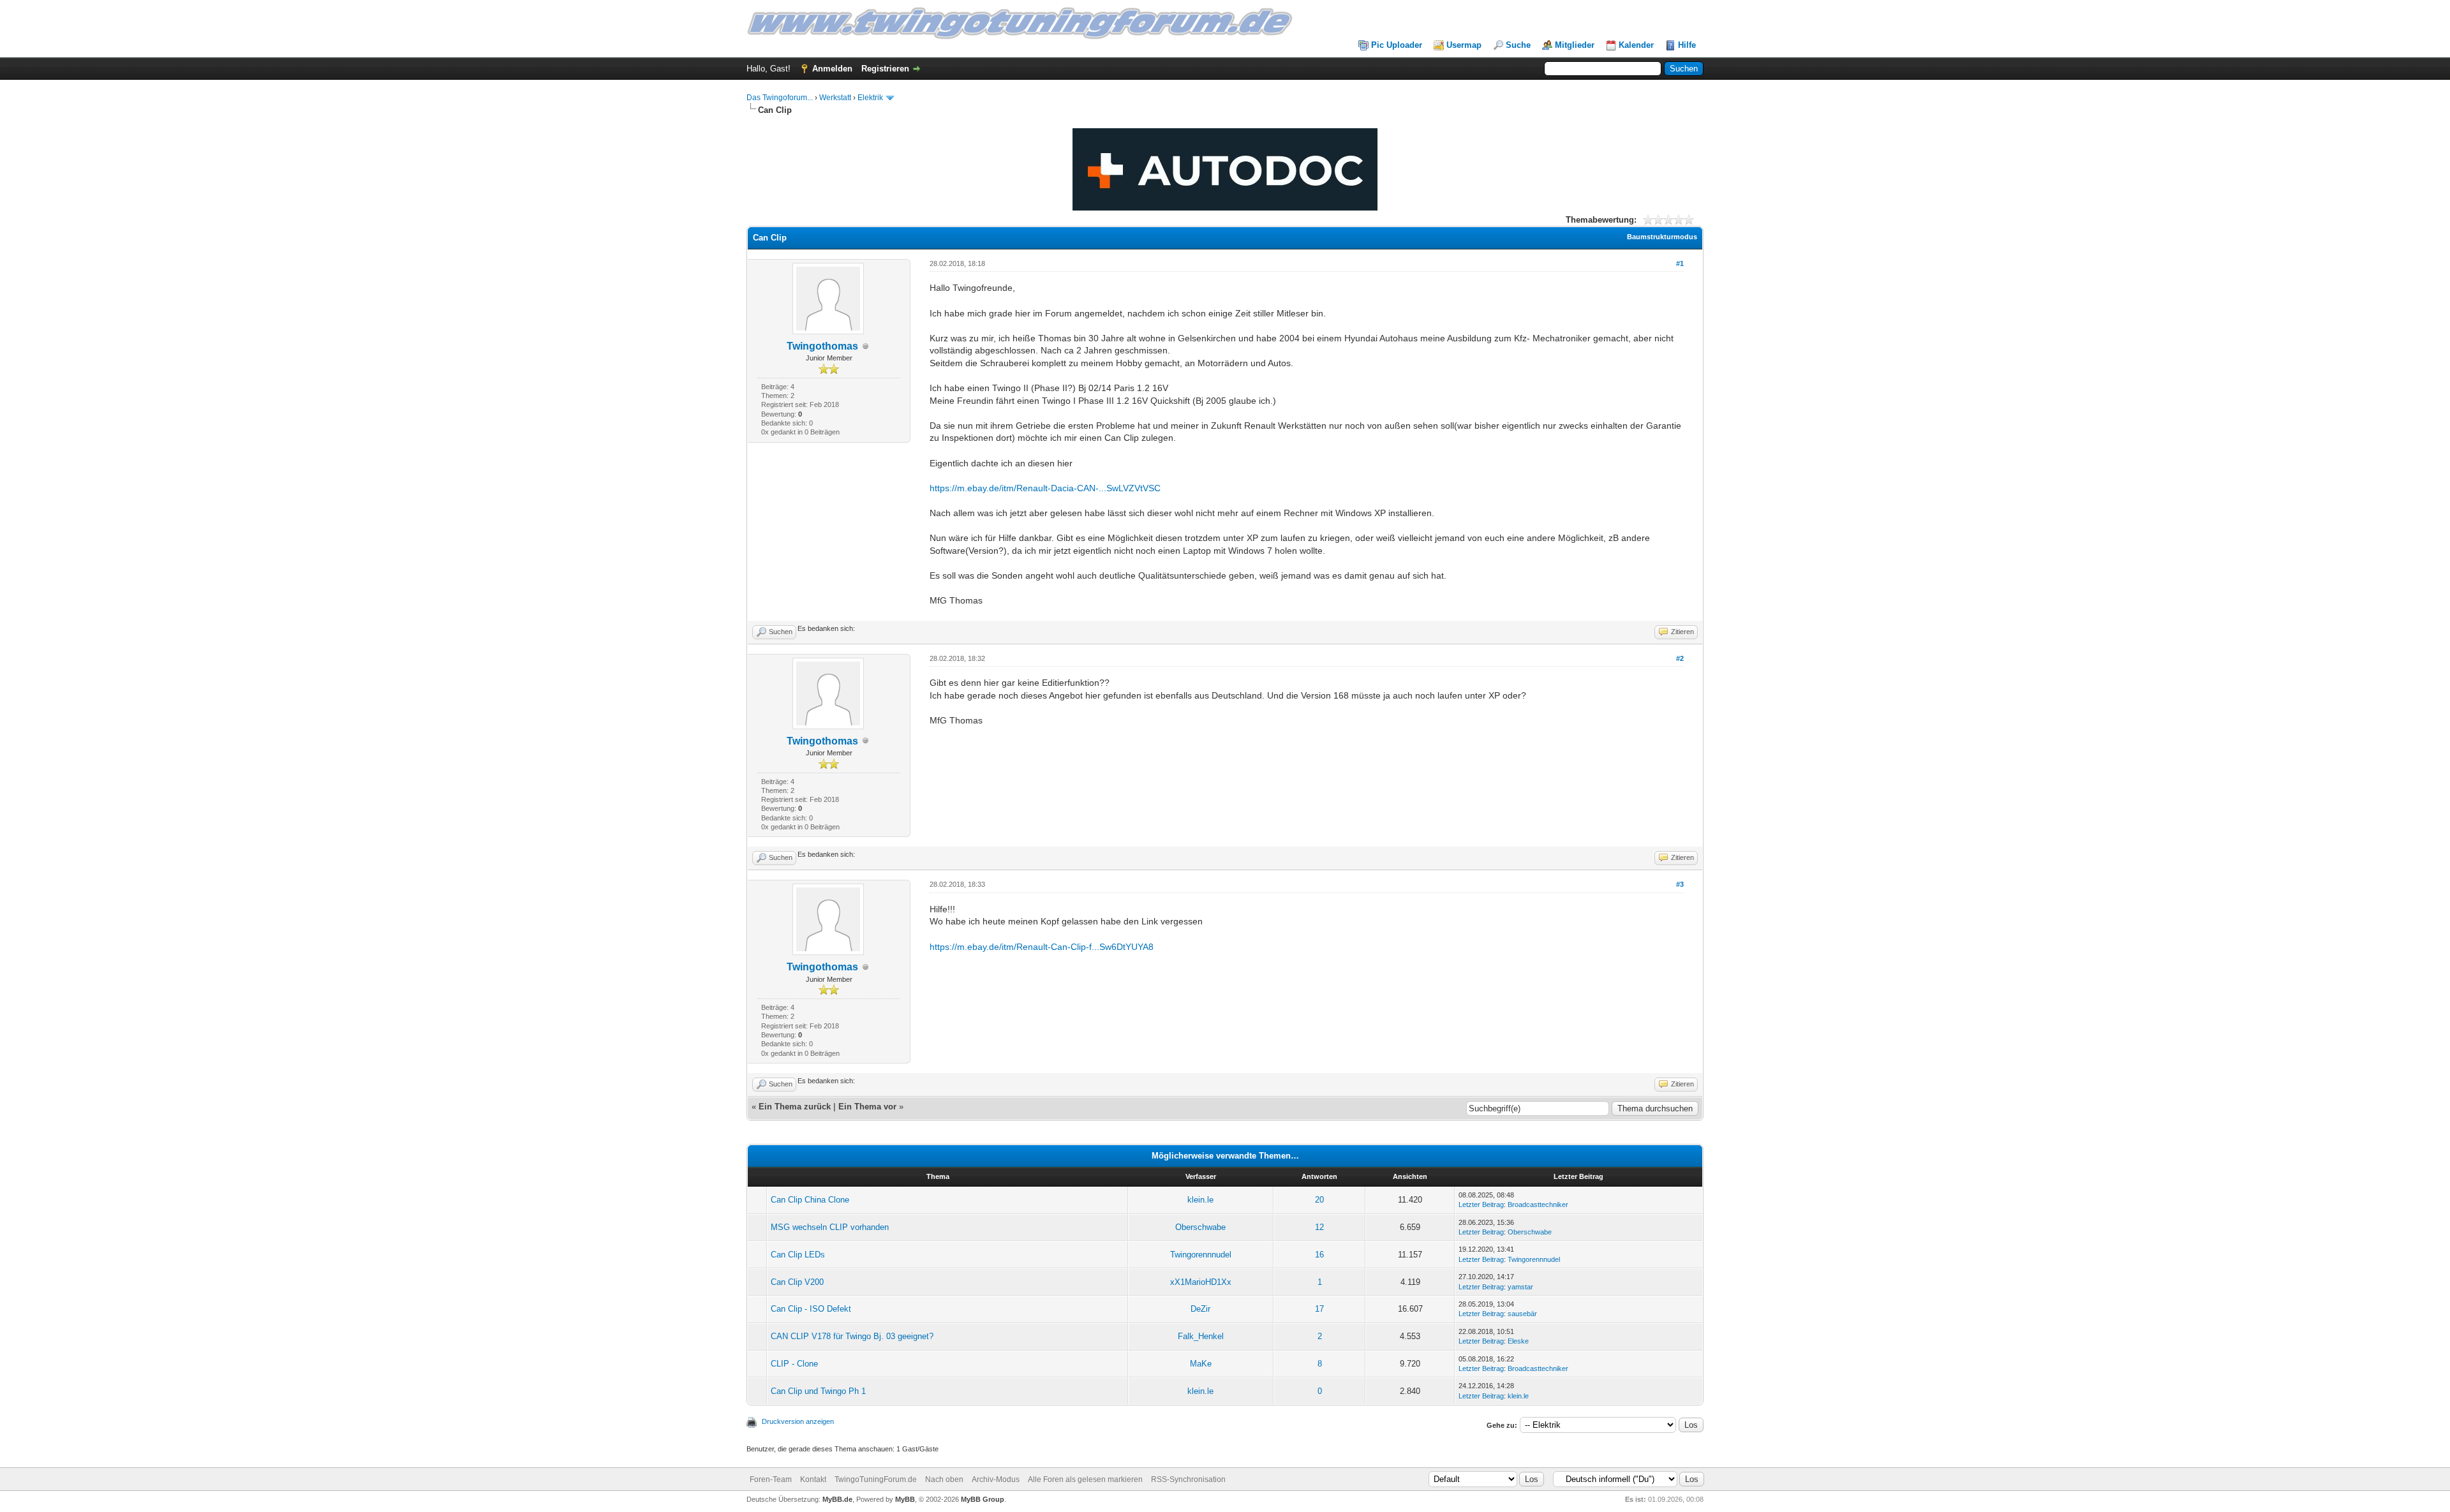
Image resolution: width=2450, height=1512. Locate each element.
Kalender (1636, 45)
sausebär (1522, 1314)
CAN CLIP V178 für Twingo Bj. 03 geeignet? (852, 1336)
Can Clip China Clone (810, 1200)
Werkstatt (835, 98)
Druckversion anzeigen (798, 1421)
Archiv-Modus (996, 1479)
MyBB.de (837, 1499)
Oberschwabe (1200, 1227)
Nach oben (944, 1479)
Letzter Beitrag (1481, 1204)
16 (1319, 1255)
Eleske (1518, 1341)
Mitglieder (1575, 45)
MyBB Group (983, 1499)
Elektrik (870, 98)
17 (1319, 1309)
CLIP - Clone (794, 1364)
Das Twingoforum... (780, 98)
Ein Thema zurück (795, 1107)
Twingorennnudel (1201, 1255)
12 (1319, 1227)
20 (1319, 1200)
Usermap (1464, 45)
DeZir (1200, 1309)
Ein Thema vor (867, 1107)
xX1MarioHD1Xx (1201, 1282)
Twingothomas (822, 346)
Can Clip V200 (797, 1282)
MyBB (905, 1499)
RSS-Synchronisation (1188, 1479)
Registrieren (885, 69)
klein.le (1200, 1200)
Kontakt (813, 1479)
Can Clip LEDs (798, 1255)
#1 (1680, 263)
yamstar (1520, 1287)
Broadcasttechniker (1538, 1204)
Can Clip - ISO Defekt (811, 1309)
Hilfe (1687, 45)
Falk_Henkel (1201, 1336)
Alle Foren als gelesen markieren (1085, 1479)
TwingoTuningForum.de (876, 1479)
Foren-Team (771, 1479)
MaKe (1201, 1364)
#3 (1680, 884)
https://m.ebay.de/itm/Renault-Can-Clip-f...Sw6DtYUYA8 (1042, 947)
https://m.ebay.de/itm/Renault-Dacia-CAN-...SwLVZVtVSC (1045, 488)
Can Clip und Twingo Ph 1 (818, 1391)
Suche (1518, 45)
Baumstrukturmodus (1662, 237)
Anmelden (832, 69)
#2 (1680, 658)
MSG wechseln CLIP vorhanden (830, 1227)
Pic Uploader (1397, 45)
